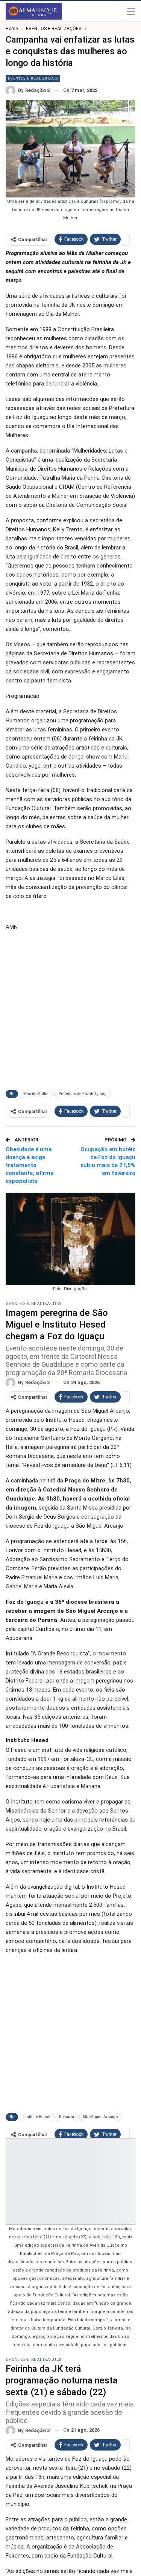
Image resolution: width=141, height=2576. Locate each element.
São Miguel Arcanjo (100, 2117)
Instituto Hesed (37, 2117)
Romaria (67, 2117)
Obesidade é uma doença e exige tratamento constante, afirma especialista (30, 1165)
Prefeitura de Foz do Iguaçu (83, 1094)
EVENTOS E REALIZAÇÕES (33, 78)
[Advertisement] (70, 1009)
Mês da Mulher (37, 1094)
